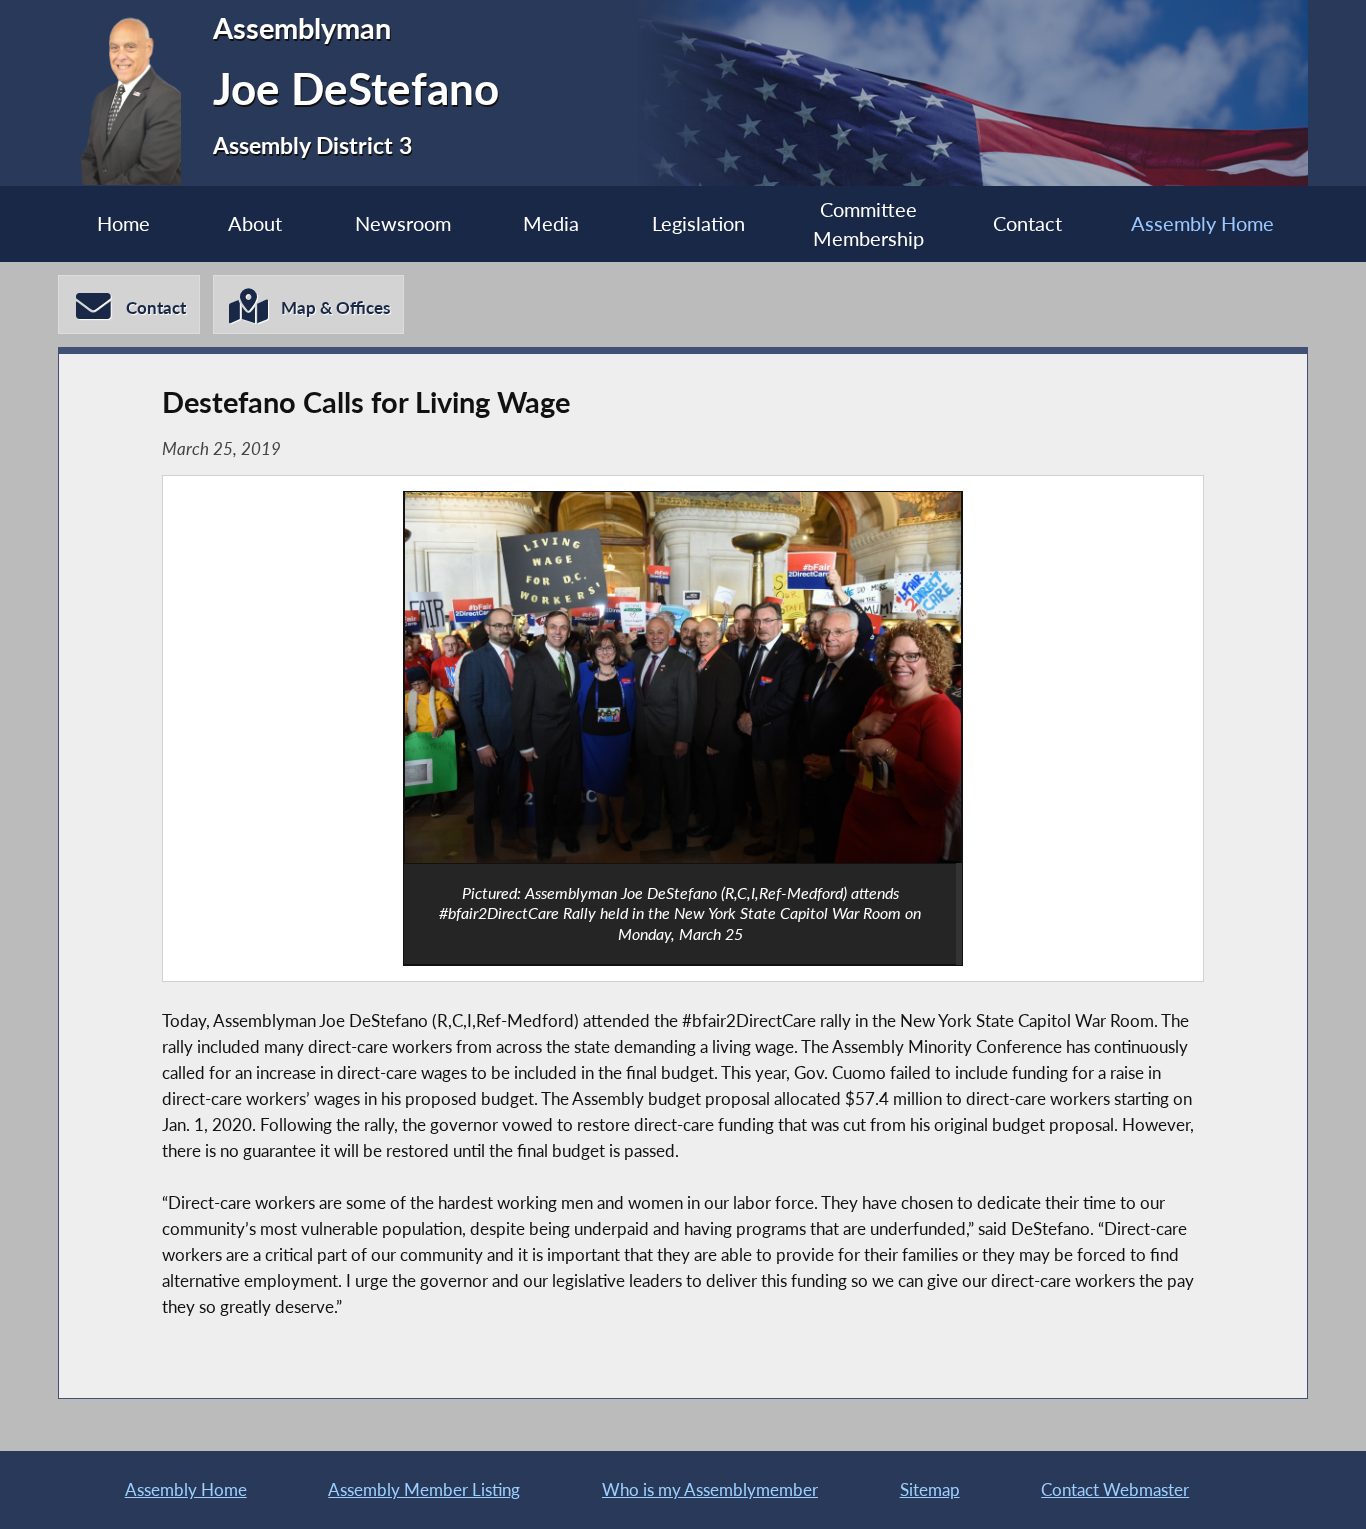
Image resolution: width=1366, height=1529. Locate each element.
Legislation (698, 223)
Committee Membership (868, 224)
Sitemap (930, 1489)
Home (123, 223)
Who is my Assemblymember (710, 1489)
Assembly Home (1202, 223)
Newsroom (403, 223)
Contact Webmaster (1115, 1489)
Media (551, 223)
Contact (1027, 223)
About (255, 223)
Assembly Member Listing (424, 1489)
